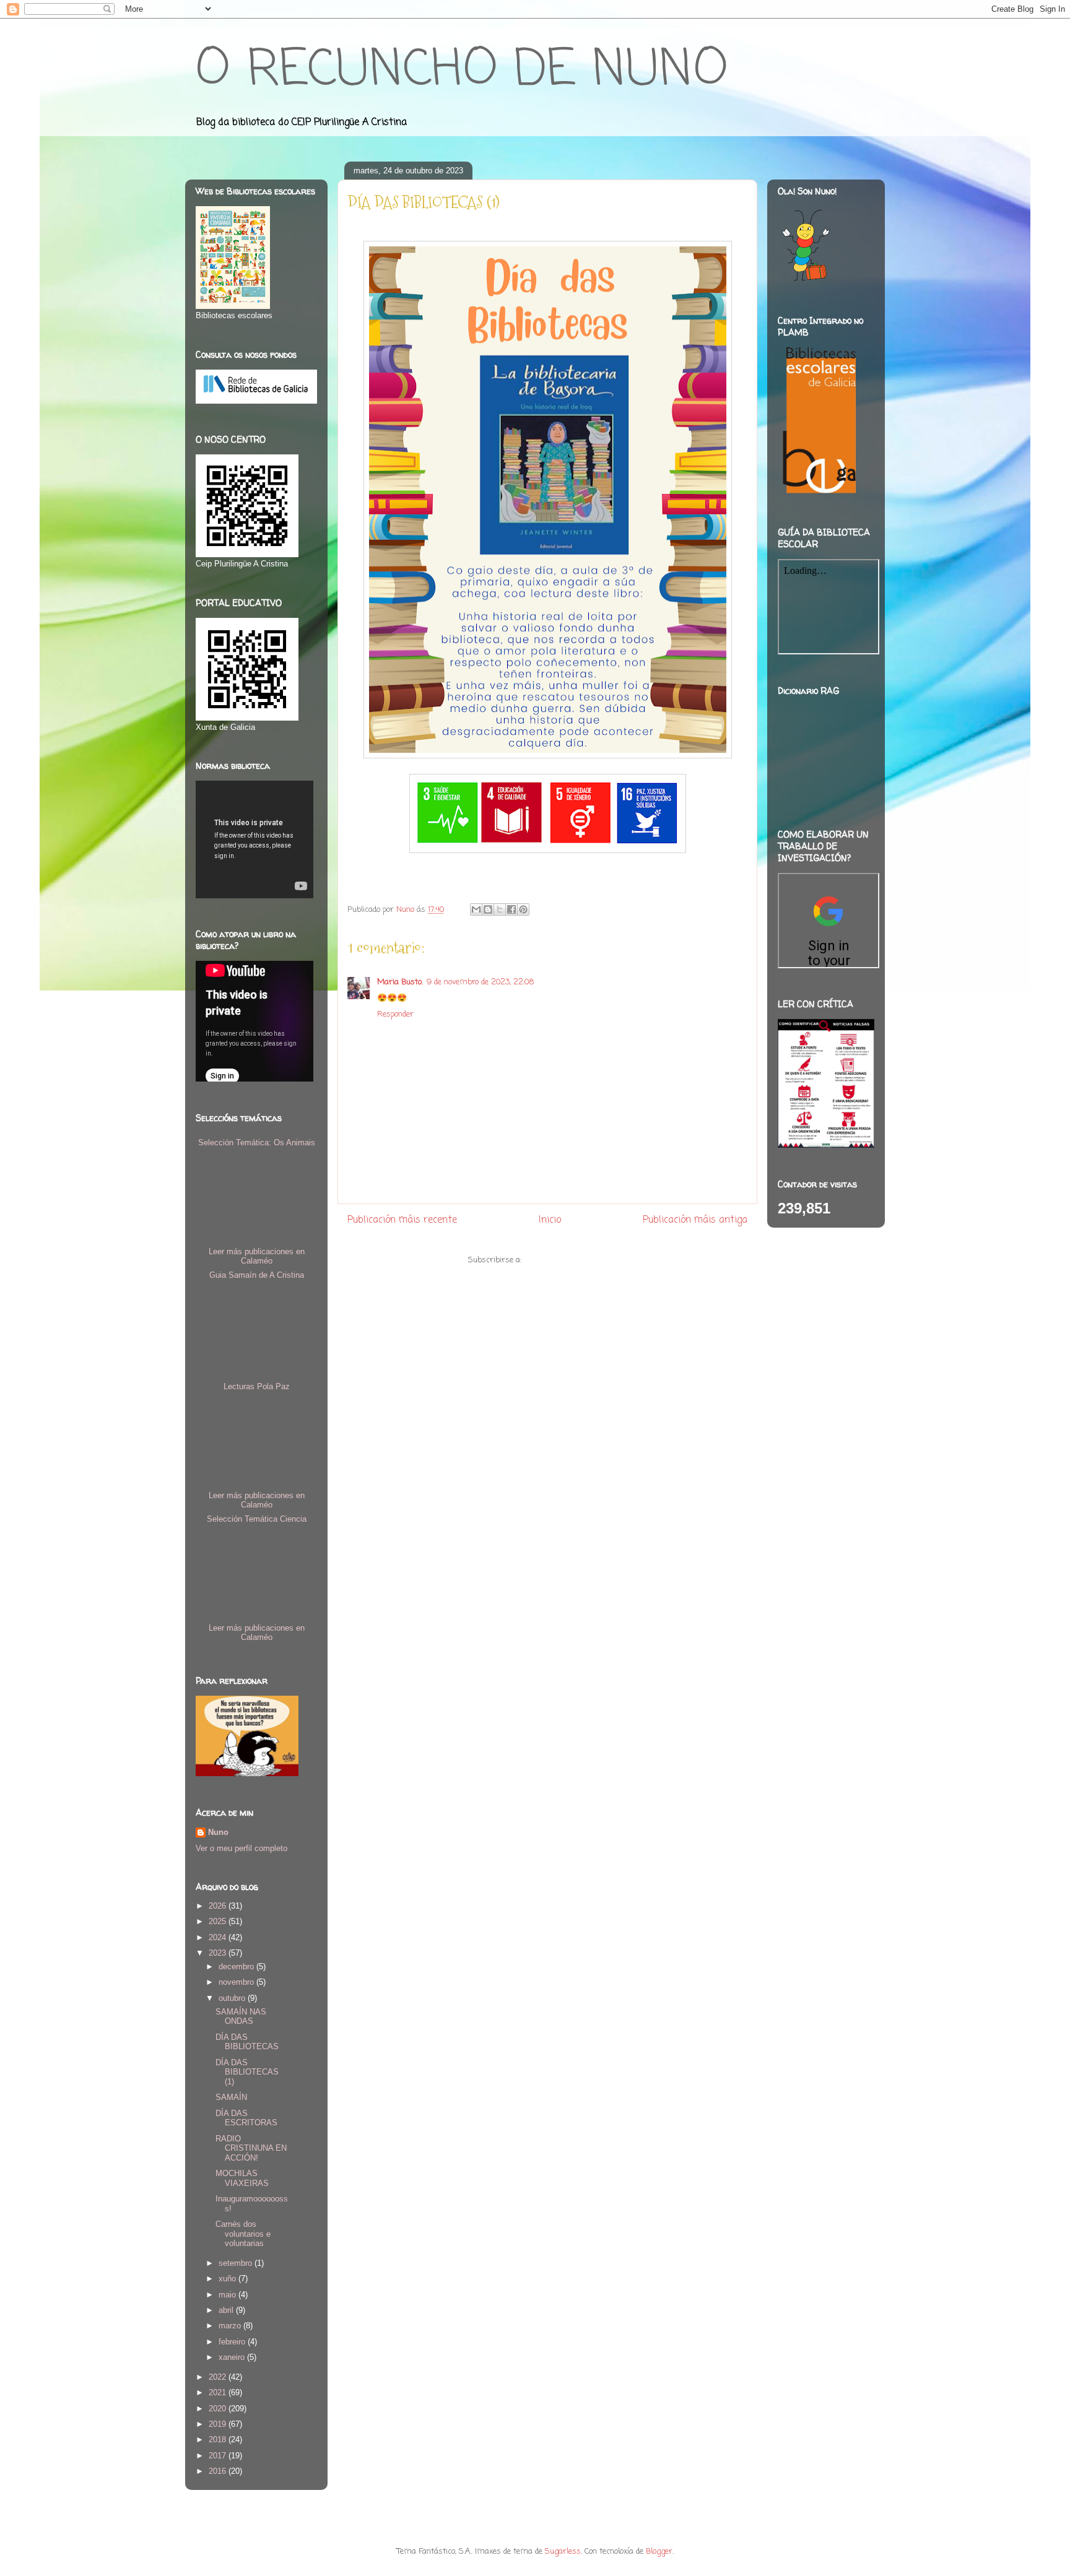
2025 (219, 1921)
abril (227, 2310)
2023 (219, 1953)
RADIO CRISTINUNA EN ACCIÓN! (251, 2148)
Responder (395, 1014)
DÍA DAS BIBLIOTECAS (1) (247, 2072)
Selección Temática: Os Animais (257, 1143)
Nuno (218, 1832)
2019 (219, 2424)
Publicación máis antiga (695, 1220)
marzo (231, 2326)
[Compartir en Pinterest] (523, 909)
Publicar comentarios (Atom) (576, 1260)
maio (228, 2295)
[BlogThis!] (488, 909)
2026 (219, 1906)
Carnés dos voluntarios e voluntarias (243, 2234)
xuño (228, 2279)
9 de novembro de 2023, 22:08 (480, 982)
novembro (237, 1982)
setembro (237, 2263)
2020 (219, 2409)
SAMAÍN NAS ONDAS (241, 2017)
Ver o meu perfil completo (241, 1848)
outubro (233, 1998)
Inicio (550, 1220)
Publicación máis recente (402, 1220)
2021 (219, 2392)
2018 (219, 2439)
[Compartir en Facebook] (511, 909)
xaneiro (233, 2357)
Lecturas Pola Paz (257, 1386)
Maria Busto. (400, 982)
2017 (219, 2456)
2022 (219, 2377)
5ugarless (563, 2552)
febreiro (233, 2342)
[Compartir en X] (500, 909)
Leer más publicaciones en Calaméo (257, 1256)
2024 (219, 1937)
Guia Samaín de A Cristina (257, 1275)
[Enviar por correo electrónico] (476, 909)
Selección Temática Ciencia (257, 1519)
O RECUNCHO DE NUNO (462, 71)
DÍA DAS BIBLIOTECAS (247, 2042)
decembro (237, 1967)
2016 (219, 2471)
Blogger (659, 2552)
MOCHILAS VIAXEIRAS (242, 2178)
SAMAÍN (231, 2097)
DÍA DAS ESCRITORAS (246, 2118)
